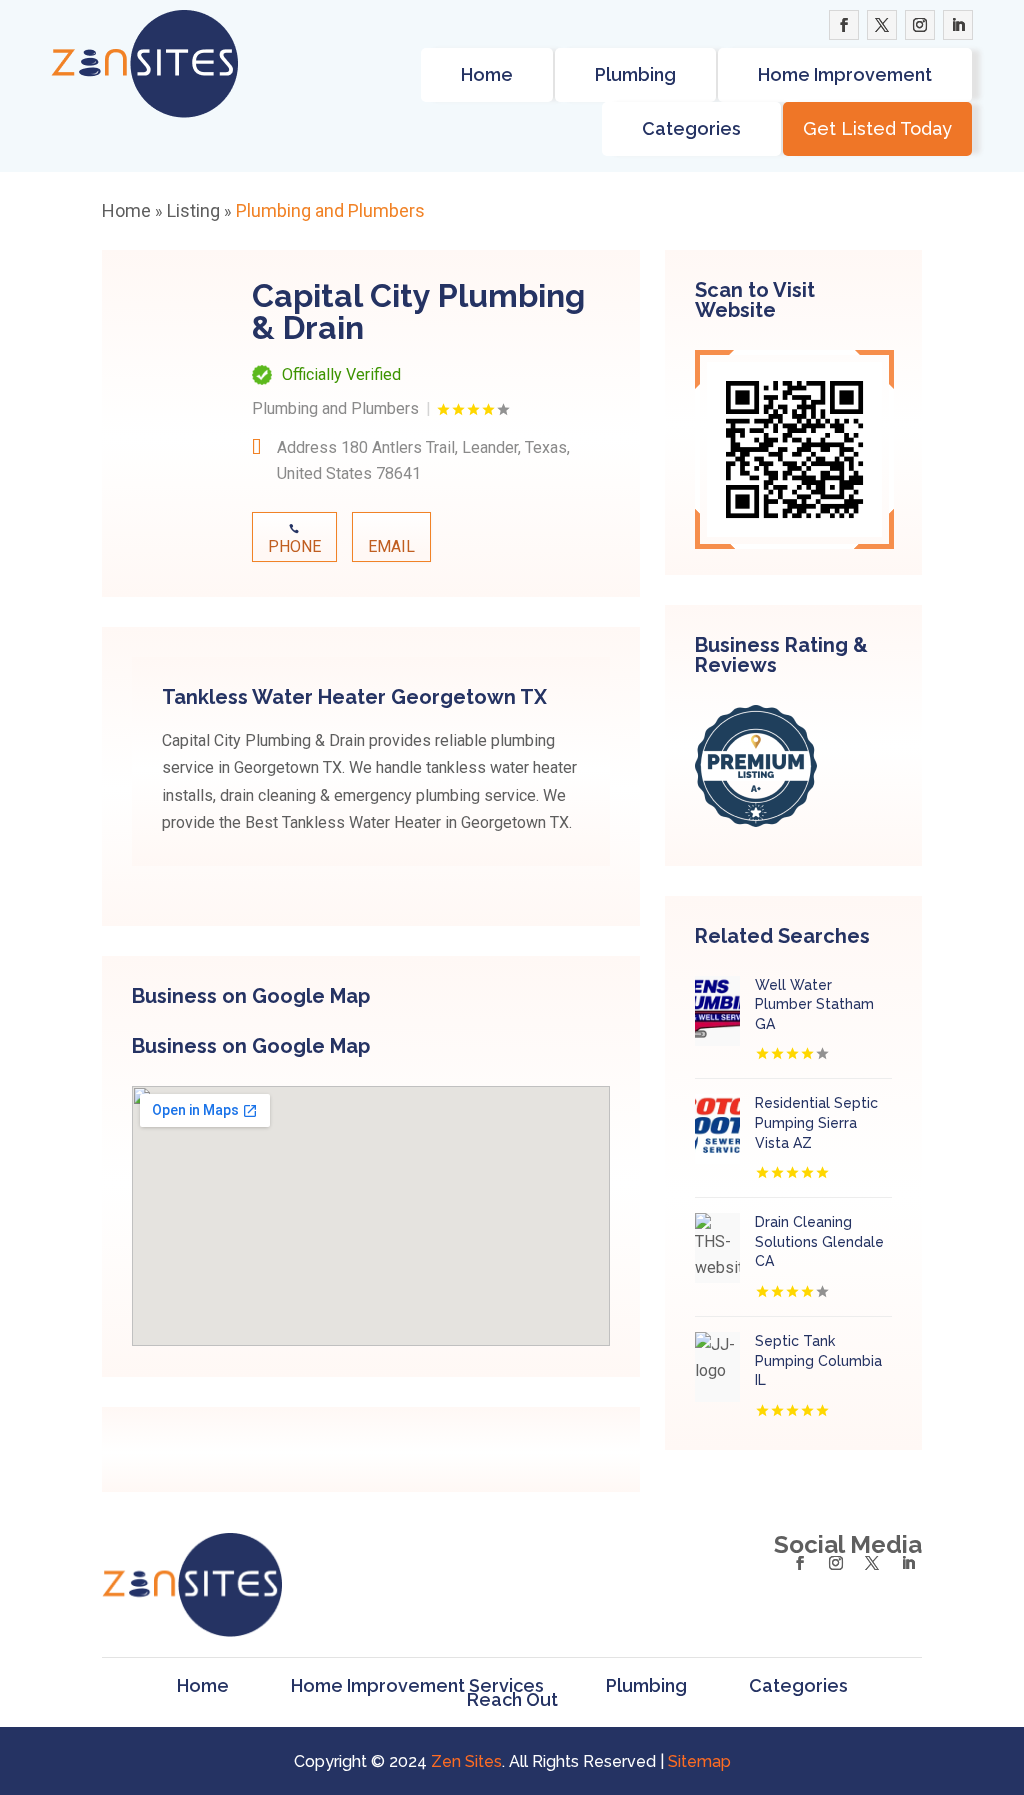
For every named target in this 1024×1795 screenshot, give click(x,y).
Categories (691, 128)
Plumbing (635, 74)
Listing (193, 210)
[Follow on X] (882, 25)
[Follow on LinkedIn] (958, 25)
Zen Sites (466, 1761)
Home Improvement (845, 74)
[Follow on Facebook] (844, 25)
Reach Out (512, 1700)
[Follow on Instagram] (920, 25)
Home (487, 74)
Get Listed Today (877, 128)
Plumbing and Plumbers (330, 210)
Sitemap (699, 1761)
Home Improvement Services (417, 1686)
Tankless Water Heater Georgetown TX (354, 697)
